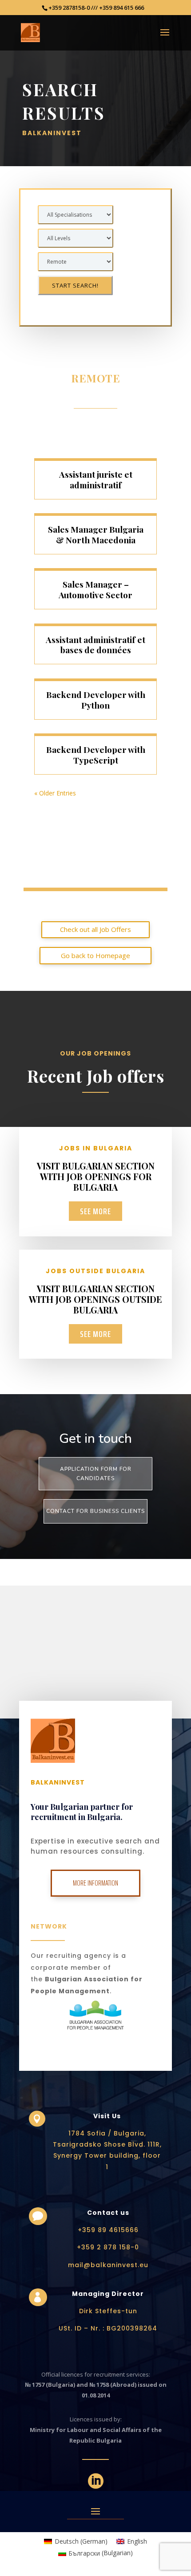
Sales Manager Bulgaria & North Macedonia (96, 534)
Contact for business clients (95, 1511)
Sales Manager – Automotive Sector (95, 589)
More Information (95, 1883)
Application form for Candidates (96, 1473)
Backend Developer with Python (96, 700)
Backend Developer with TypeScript (96, 755)
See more (95, 1211)
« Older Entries (55, 793)
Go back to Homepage (95, 955)
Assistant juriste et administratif (96, 479)
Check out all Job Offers (95, 929)
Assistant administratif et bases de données (95, 645)
